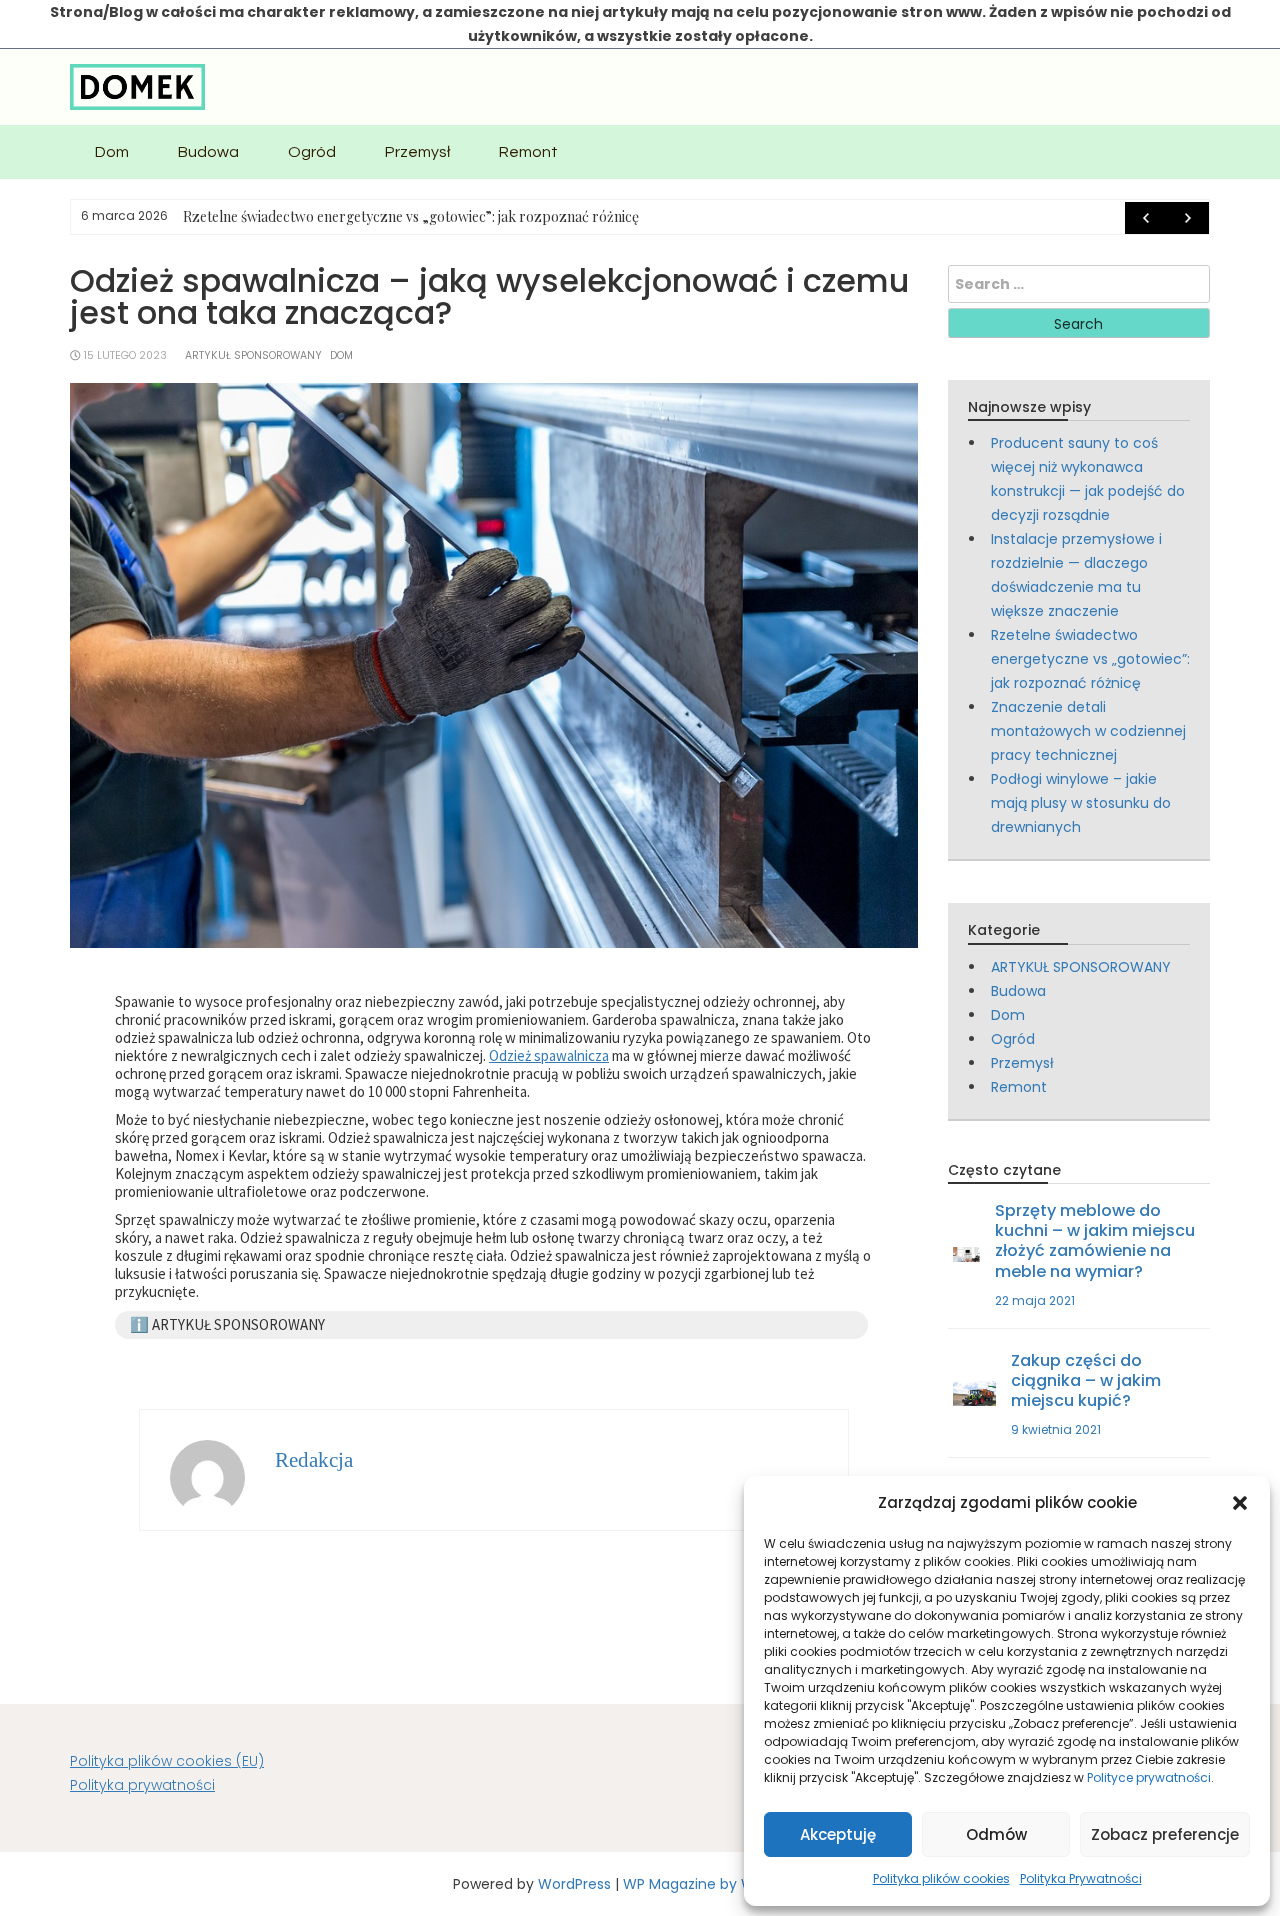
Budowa (208, 152)
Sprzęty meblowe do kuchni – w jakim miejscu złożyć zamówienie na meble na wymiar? (1095, 1240)
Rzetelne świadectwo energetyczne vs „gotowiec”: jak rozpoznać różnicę (411, 216)
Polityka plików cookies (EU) (167, 1761)
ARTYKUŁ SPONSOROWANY (253, 355)
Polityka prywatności (142, 1785)
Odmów (996, 1834)
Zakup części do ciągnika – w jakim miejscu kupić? (1086, 1380)
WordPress (574, 1884)
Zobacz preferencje (1165, 1834)
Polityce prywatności (1149, 1777)
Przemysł (417, 152)
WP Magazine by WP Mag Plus (725, 1884)
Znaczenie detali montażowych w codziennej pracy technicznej (1088, 731)
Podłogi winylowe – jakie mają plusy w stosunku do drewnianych (1081, 803)
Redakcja (314, 1460)
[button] (1240, 1503)
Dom (112, 152)
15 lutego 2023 (125, 355)
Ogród (312, 152)
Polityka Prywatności (1081, 1878)
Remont (528, 152)
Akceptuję (838, 1834)
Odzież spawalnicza (549, 1055)
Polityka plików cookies (941, 1878)
